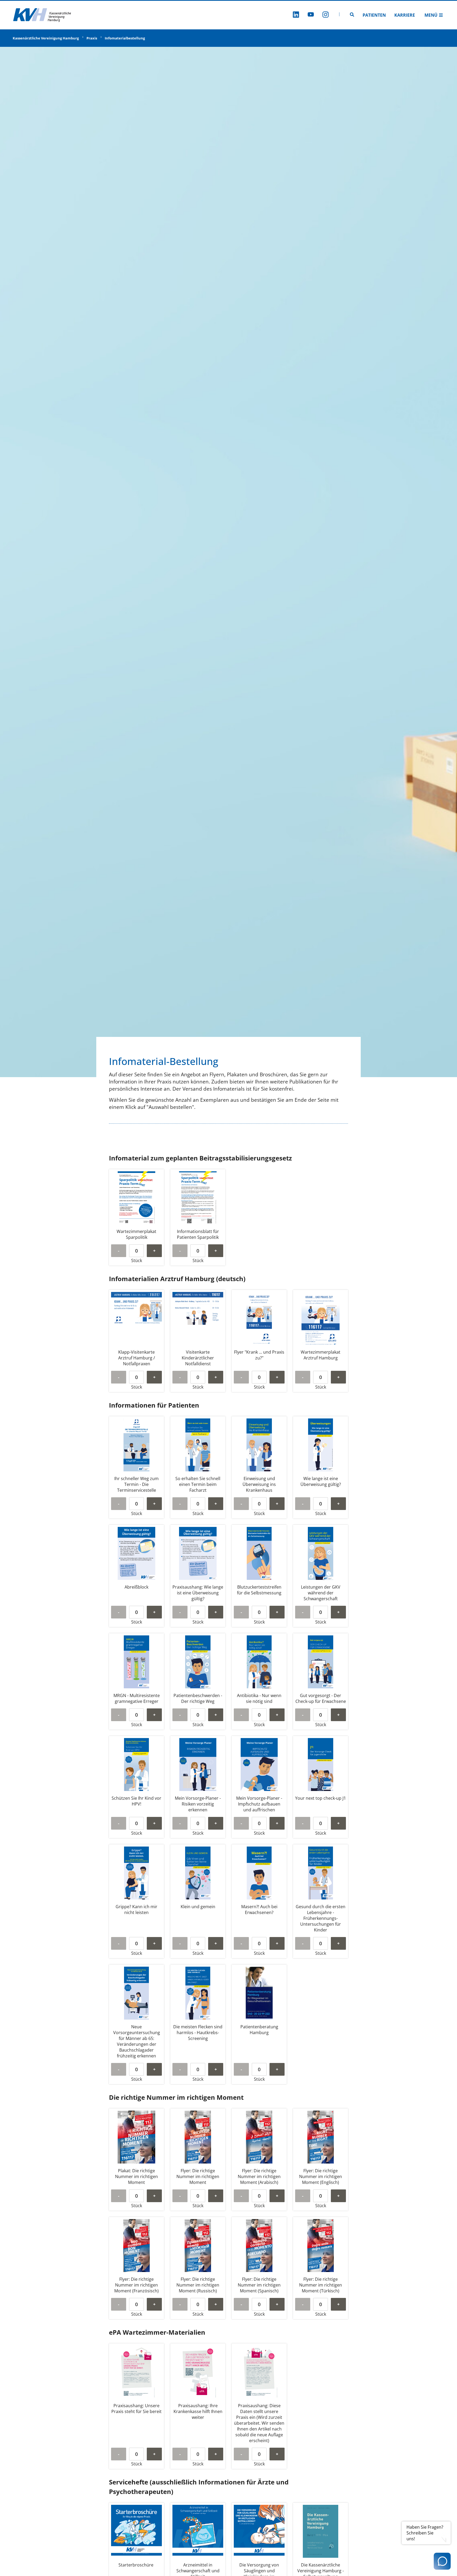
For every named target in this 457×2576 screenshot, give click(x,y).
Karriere (405, 15)
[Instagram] (326, 15)
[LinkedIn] (296, 15)
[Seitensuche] (352, 15)
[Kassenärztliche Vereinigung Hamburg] (42, 15)
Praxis (92, 38)
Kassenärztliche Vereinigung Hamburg (46, 38)
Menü (431, 15)
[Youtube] (311, 15)
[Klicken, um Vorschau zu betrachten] (136, 1198)
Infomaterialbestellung (125, 38)
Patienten (374, 15)
